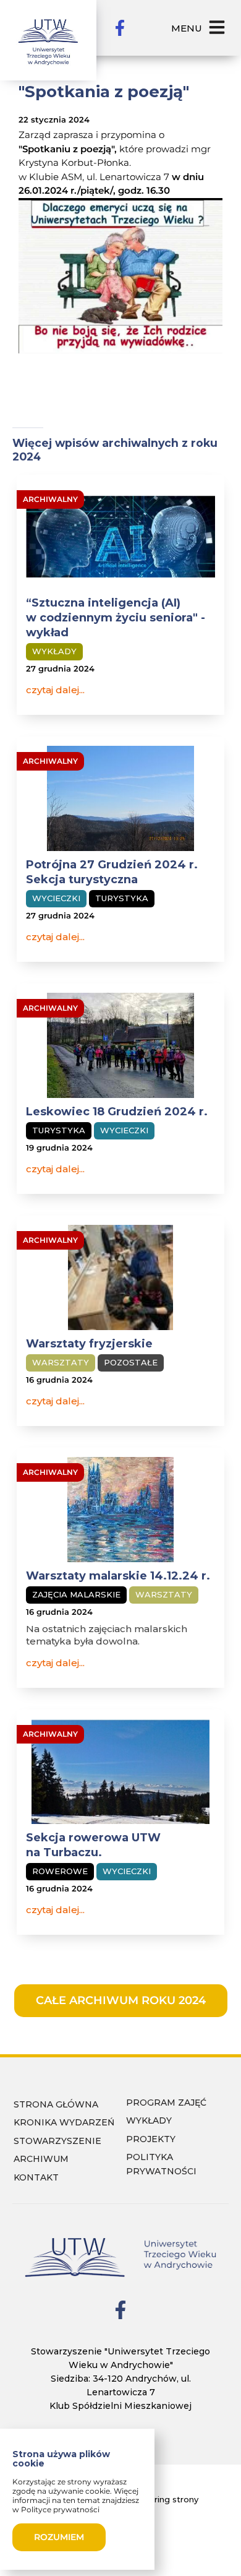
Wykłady (54, 651)
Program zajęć (166, 2103)
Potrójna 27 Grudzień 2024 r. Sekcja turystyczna (112, 872)
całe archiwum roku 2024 (121, 2000)
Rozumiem (59, 2537)
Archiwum (41, 2159)
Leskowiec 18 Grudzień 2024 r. (117, 1112)
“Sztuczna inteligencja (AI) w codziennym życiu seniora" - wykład (116, 618)
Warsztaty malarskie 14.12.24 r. (118, 1576)
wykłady (149, 2120)
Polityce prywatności (60, 2509)
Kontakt (36, 2177)
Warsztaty (61, 1362)
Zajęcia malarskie (76, 1594)
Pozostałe (131, 1362)
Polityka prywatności (161, 2164)
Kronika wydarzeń (64, 2122)
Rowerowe (60, 1871)
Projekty (151, 2139)
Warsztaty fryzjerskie (89, 1344)
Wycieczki (56, 898)
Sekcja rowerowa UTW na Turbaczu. (93, 1845)
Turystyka (122, 898)
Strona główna (56, 2104)
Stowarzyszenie (57, 2141)
